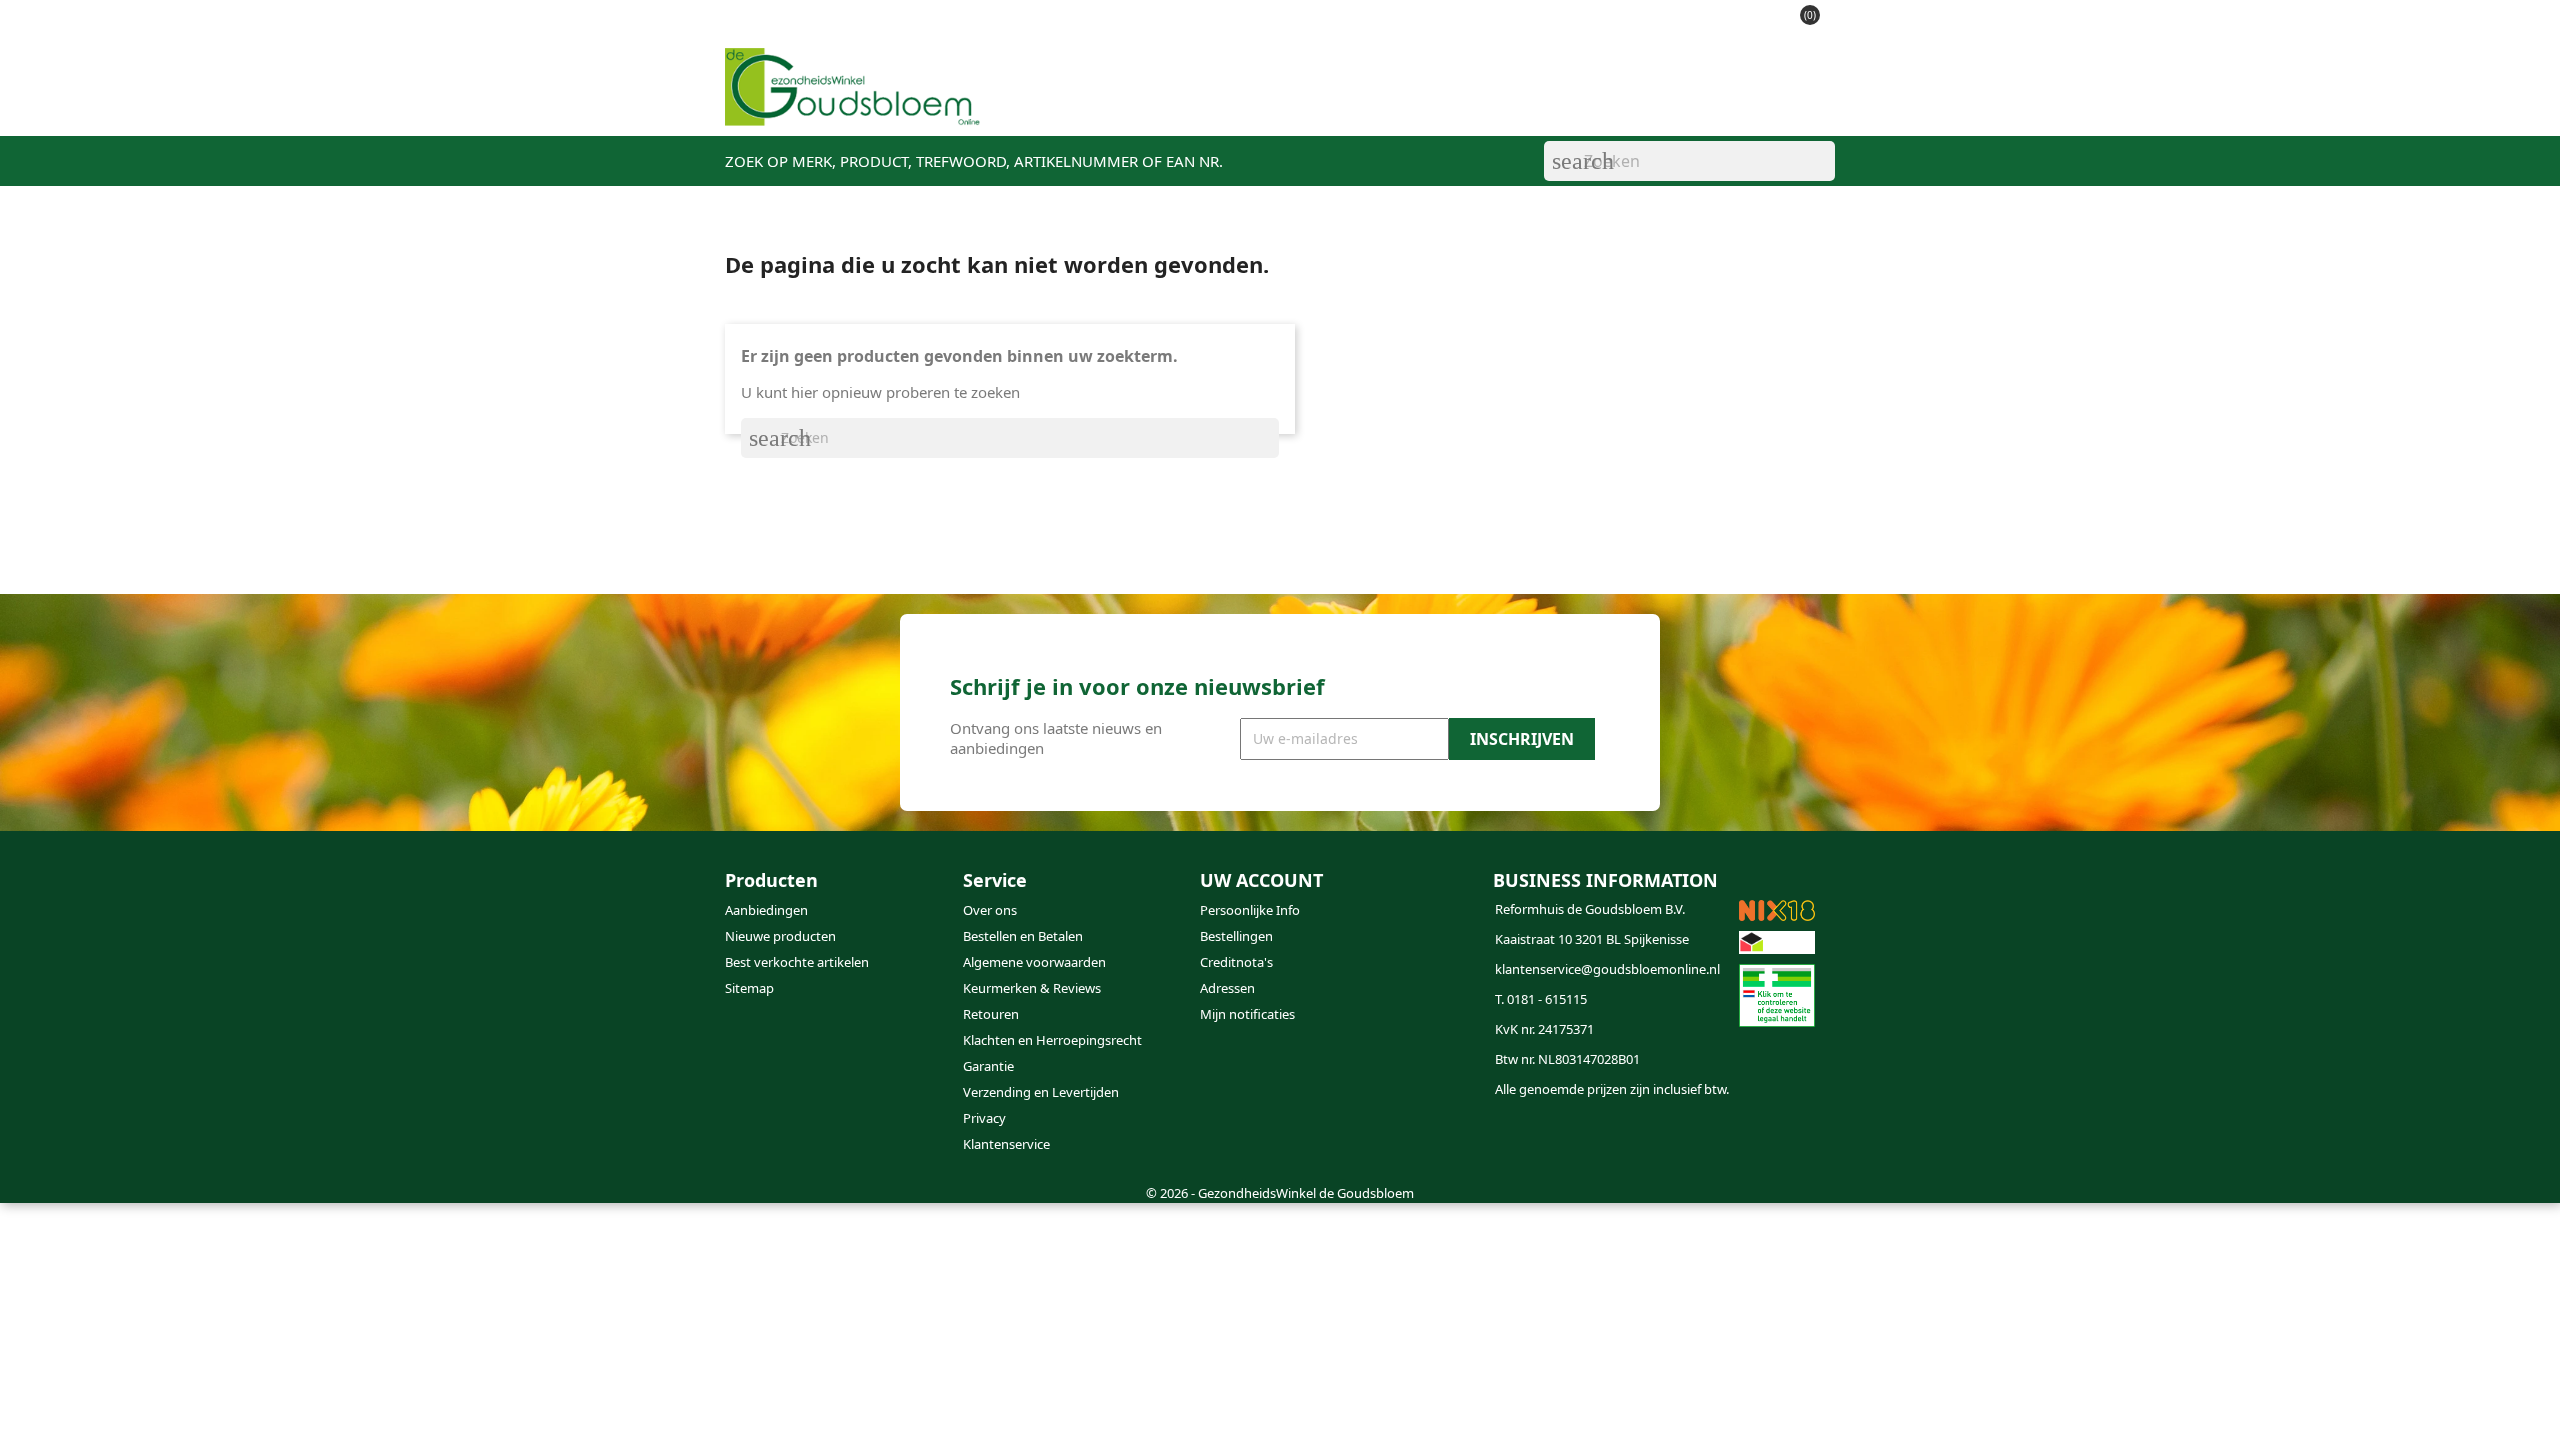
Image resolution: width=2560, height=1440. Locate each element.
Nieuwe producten (780, 936)
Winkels (1296, 101)
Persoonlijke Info (1250, 910)
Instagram (1270, 1141)
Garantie (988, 1066)
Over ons (990, 910)
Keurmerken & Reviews (1032, 988)
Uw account (1261, 880)
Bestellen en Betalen (1023, 936)
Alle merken (1603, 101)
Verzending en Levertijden (1041, 1092)
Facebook (1222, 1141)
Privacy (984, 1118)
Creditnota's (1236, 962)
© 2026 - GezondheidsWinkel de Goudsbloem (1280, 1193)
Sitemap (749, 988)
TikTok (1318, 1141)
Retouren (991, 1014)
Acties (1217, 101)
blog (1370, 101)
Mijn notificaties (1247, 1014)
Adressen (1227, 988)
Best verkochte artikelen (797, 962)
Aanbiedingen (766, 910)
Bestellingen (1236, 936)
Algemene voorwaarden (1034, 962)
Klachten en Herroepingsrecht (1052, 1040)
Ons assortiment (1102, 101)
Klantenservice (1471, 101)
